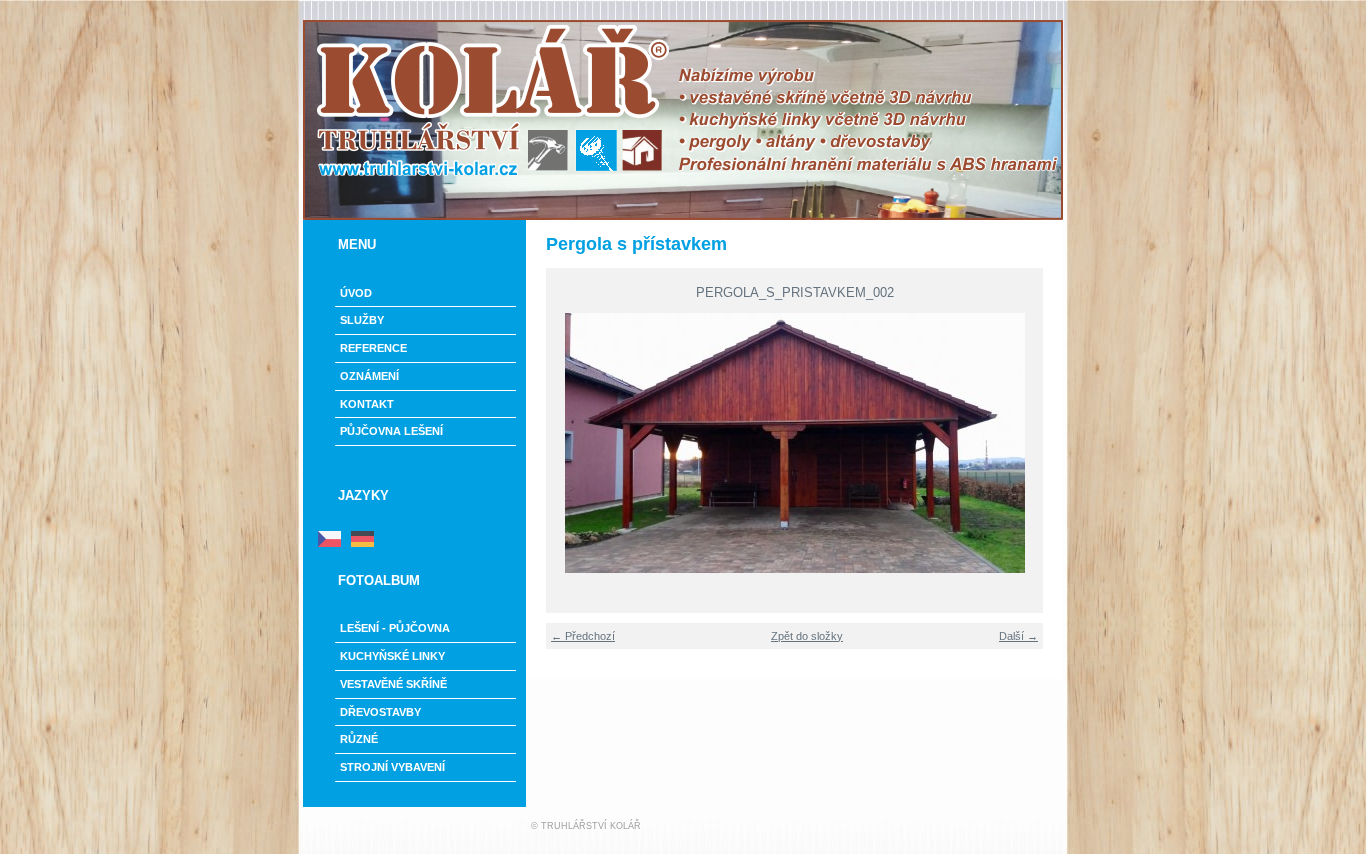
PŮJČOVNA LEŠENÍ (391, 431)
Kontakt (367, 404)
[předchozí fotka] (553, 443)
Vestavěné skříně (393, 684)
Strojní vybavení (392, 767)
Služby (362, 320)
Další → (1018, 636)
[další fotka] (1035, 443)
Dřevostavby (380, 712)
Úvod (356, 293)
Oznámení (369, 376)
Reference (373, 348)
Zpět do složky (807, 636)
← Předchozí (583, 636)
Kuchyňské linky (392, 656)
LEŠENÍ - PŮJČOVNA (395, 628)
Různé (359, 739)
